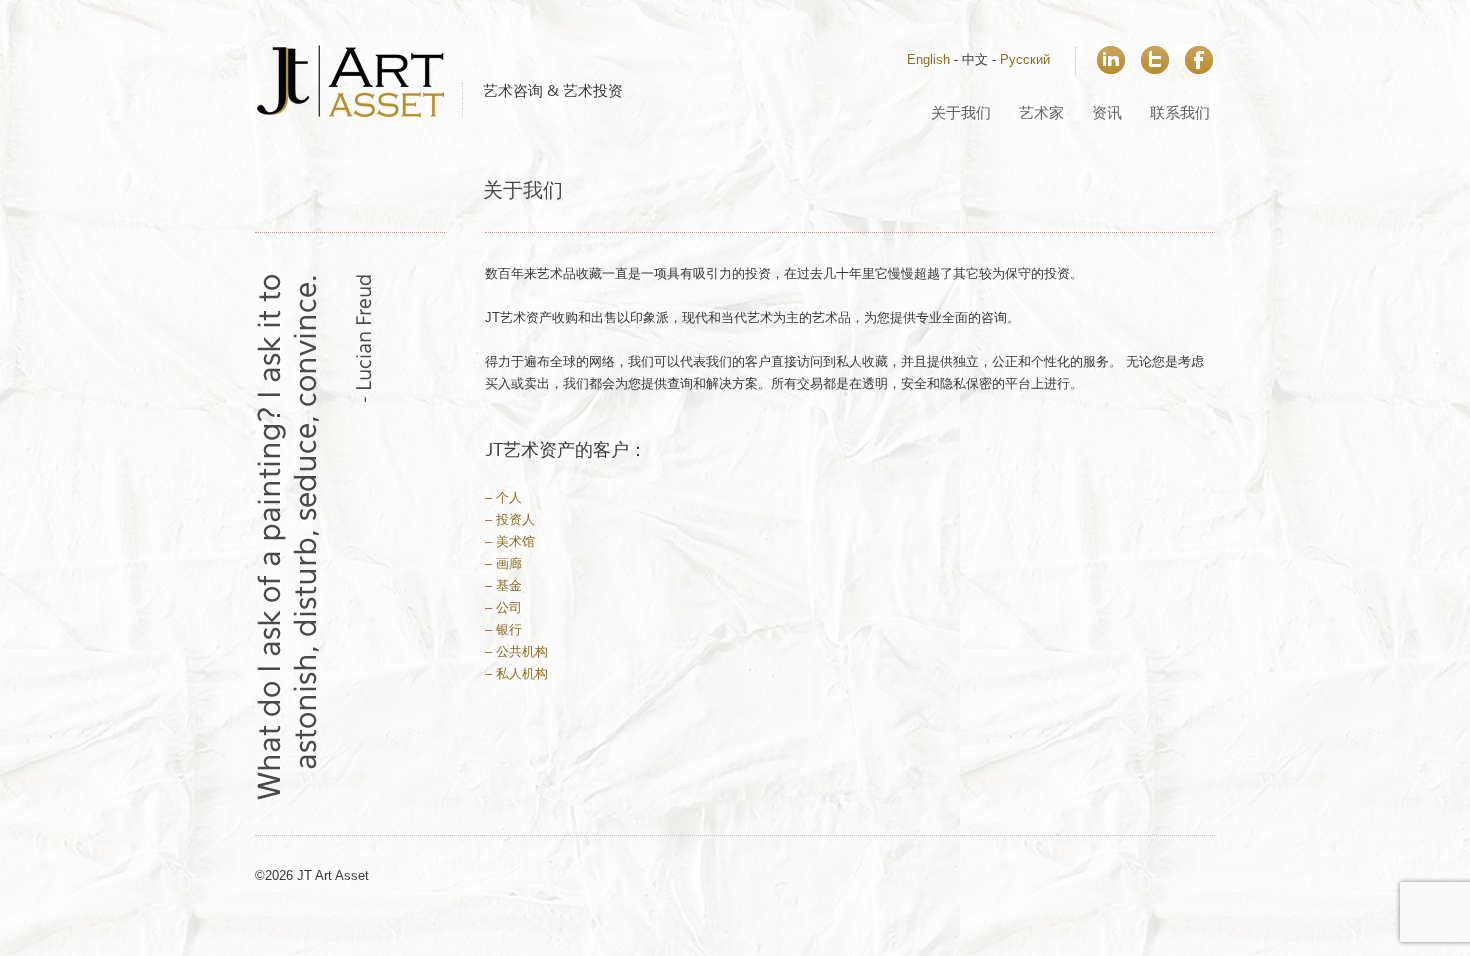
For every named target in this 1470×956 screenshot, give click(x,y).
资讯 (1107, 113)
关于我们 (961, 113)
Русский (1025, 59)
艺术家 (1041, 113)
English (928, 59)
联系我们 (1180, 113)
